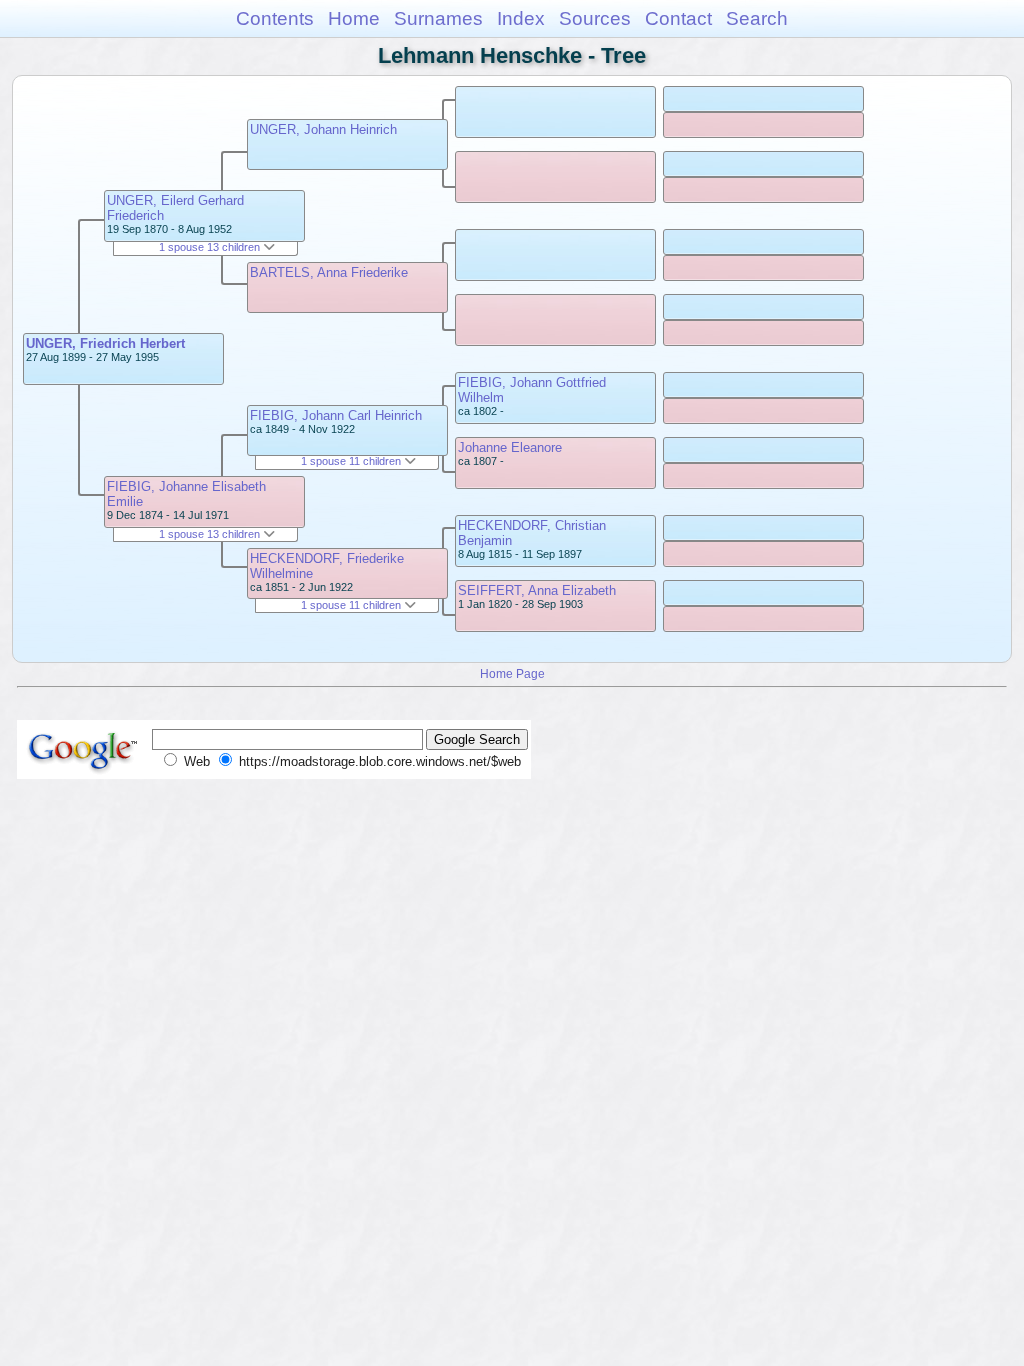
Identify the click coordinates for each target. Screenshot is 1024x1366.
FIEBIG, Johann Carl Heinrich (336, 415)
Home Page (512, 673)
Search (757, 18)
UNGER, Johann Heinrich (323, 129)
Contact (678, 18)
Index (521, 18)
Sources (595, 18)
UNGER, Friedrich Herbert (105, 343)
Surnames (438, 18)
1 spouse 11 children (352, 461)
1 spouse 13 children (211, 247)
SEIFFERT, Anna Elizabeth (537, 590)
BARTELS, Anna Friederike (329, 272)
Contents (275, 18)
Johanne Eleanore (510, 447)
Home (354, 18)
